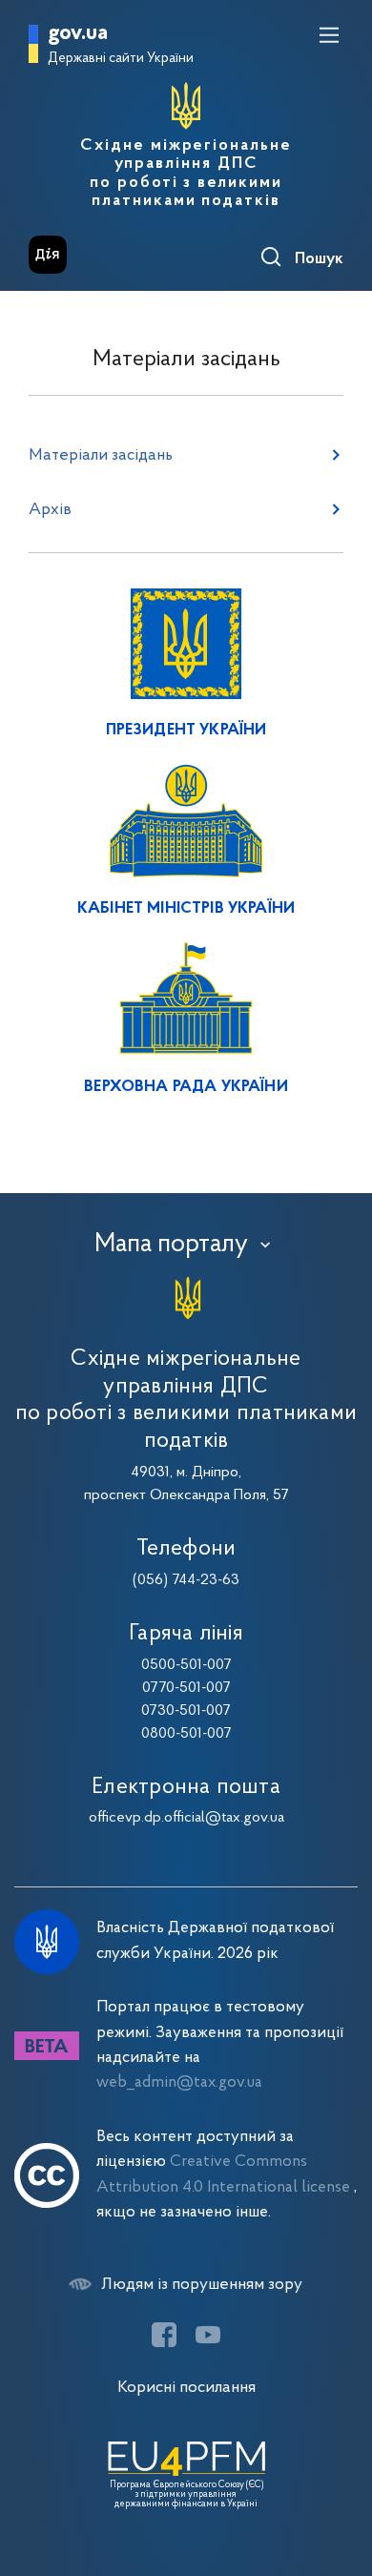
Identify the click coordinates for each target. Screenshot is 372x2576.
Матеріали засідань (101, 455)
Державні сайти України (121, 59)
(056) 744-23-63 (186, 1580)
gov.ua (78, 34)
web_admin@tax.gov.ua (179, 2082)
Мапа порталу (171, 1245)
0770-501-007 (186, 1688)
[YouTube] (208, 2335)
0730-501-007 (186, 1711)
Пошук (319, 259)
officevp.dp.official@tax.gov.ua (186, 1818)
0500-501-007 (186, 1665)
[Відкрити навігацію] (329, 35)
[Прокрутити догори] (339, 2471)
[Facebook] (164, 2335)
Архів (50, 510)
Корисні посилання (186, 2388)
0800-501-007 (186, 1734)
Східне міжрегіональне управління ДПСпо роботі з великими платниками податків (186, 174)
